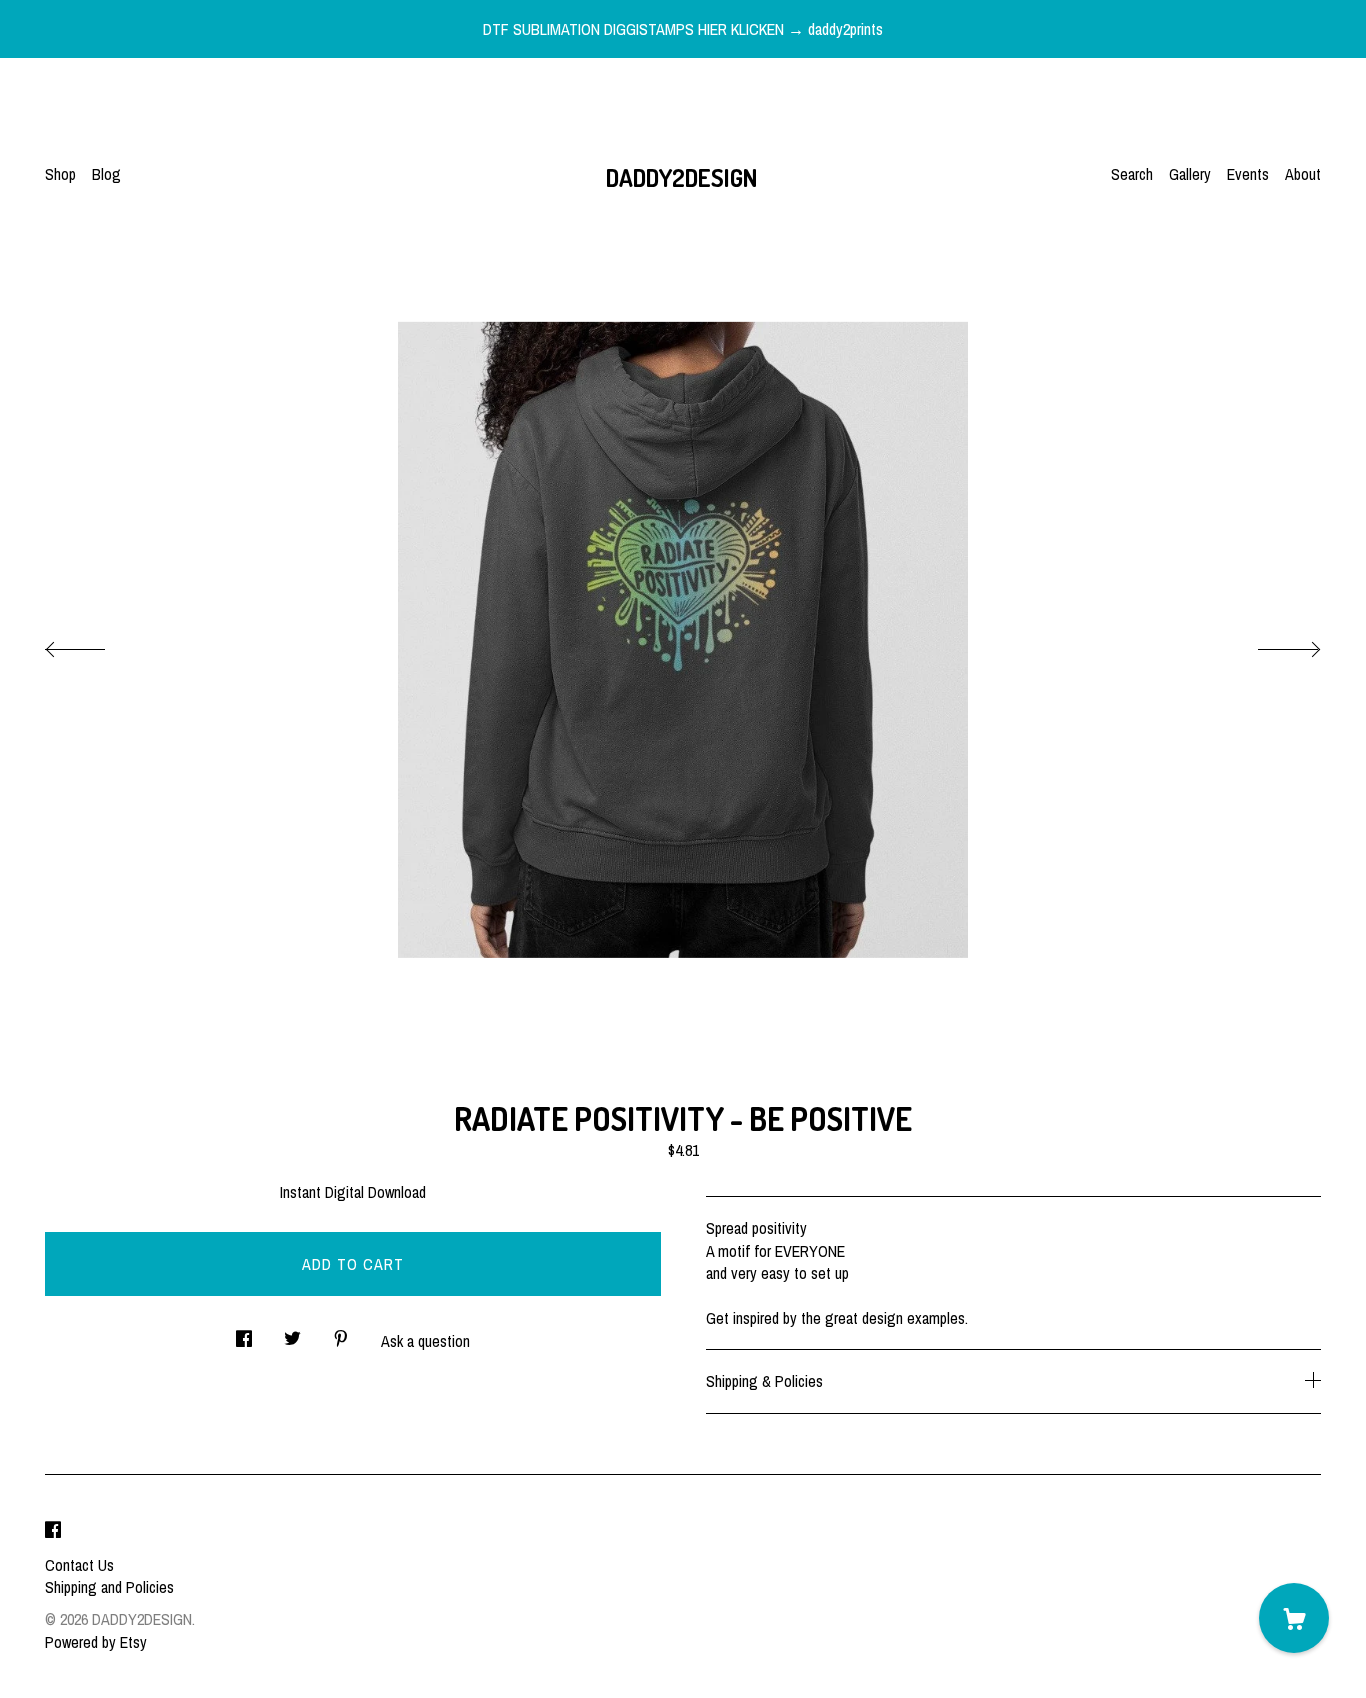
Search (1132, 174)
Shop (60, 174)
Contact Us (79, 1565)
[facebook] (53, 1531)
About (1303, 174)
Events (1248, 174)
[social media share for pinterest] (341, 1332)
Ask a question (425, 1341)
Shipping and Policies (109, 1587)
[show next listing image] (1271, 644)
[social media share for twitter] (292, 1332)
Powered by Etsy (96, 1642)
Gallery (1190, 174)
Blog (106, 174)
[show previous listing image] (95, 644)
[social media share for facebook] (244, 1332)
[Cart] (1294, 1618)
